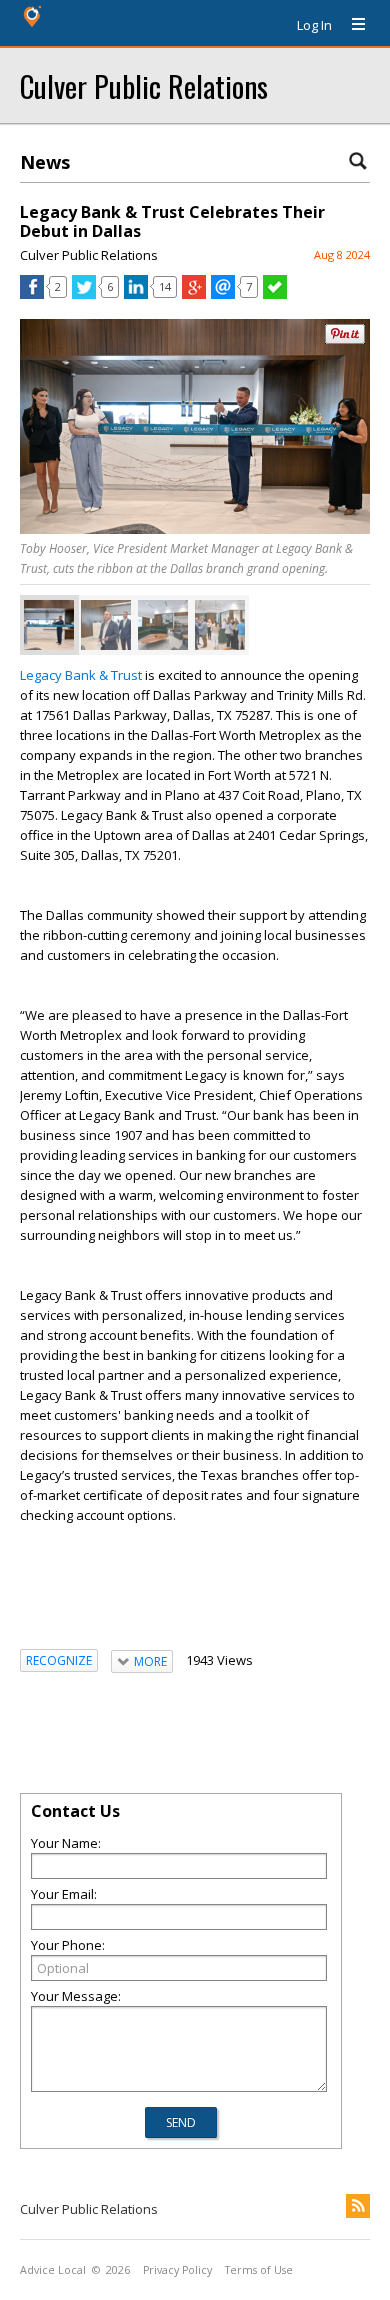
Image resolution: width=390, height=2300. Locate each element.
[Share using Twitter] (84, 294)
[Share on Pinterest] (345, 339)
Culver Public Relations (144, 85)
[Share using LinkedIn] (136, 294)
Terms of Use (259, 2270)
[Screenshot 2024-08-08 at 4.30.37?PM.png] (220, 625)
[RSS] (358, 2206)
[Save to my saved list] (275, 294)
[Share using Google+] (194, 294)
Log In (314, 25)
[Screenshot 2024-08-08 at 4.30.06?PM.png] (163, 625)
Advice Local (53, 2270)
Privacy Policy (177, 2270)
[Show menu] (351, 25)
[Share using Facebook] (32, 294)
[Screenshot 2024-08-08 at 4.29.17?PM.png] (106, 625)
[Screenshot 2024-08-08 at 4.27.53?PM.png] (49, 625)
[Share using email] (223, 294)
